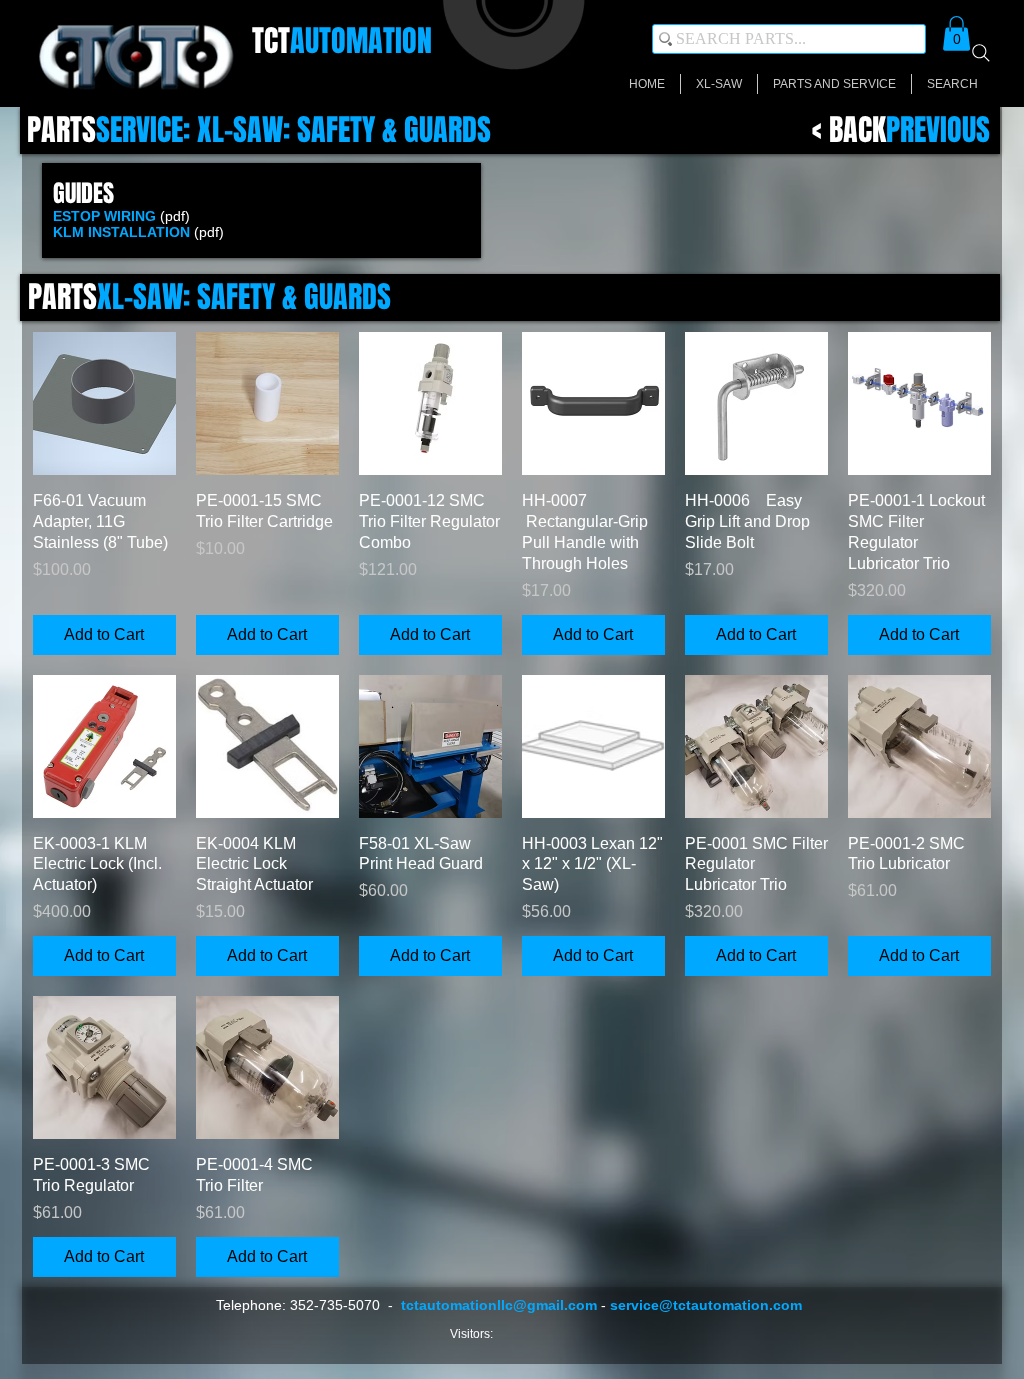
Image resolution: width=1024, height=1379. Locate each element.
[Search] (981, 53)
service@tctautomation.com (706, 1305)
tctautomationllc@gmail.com (499, 1305)
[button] (956, 33)
